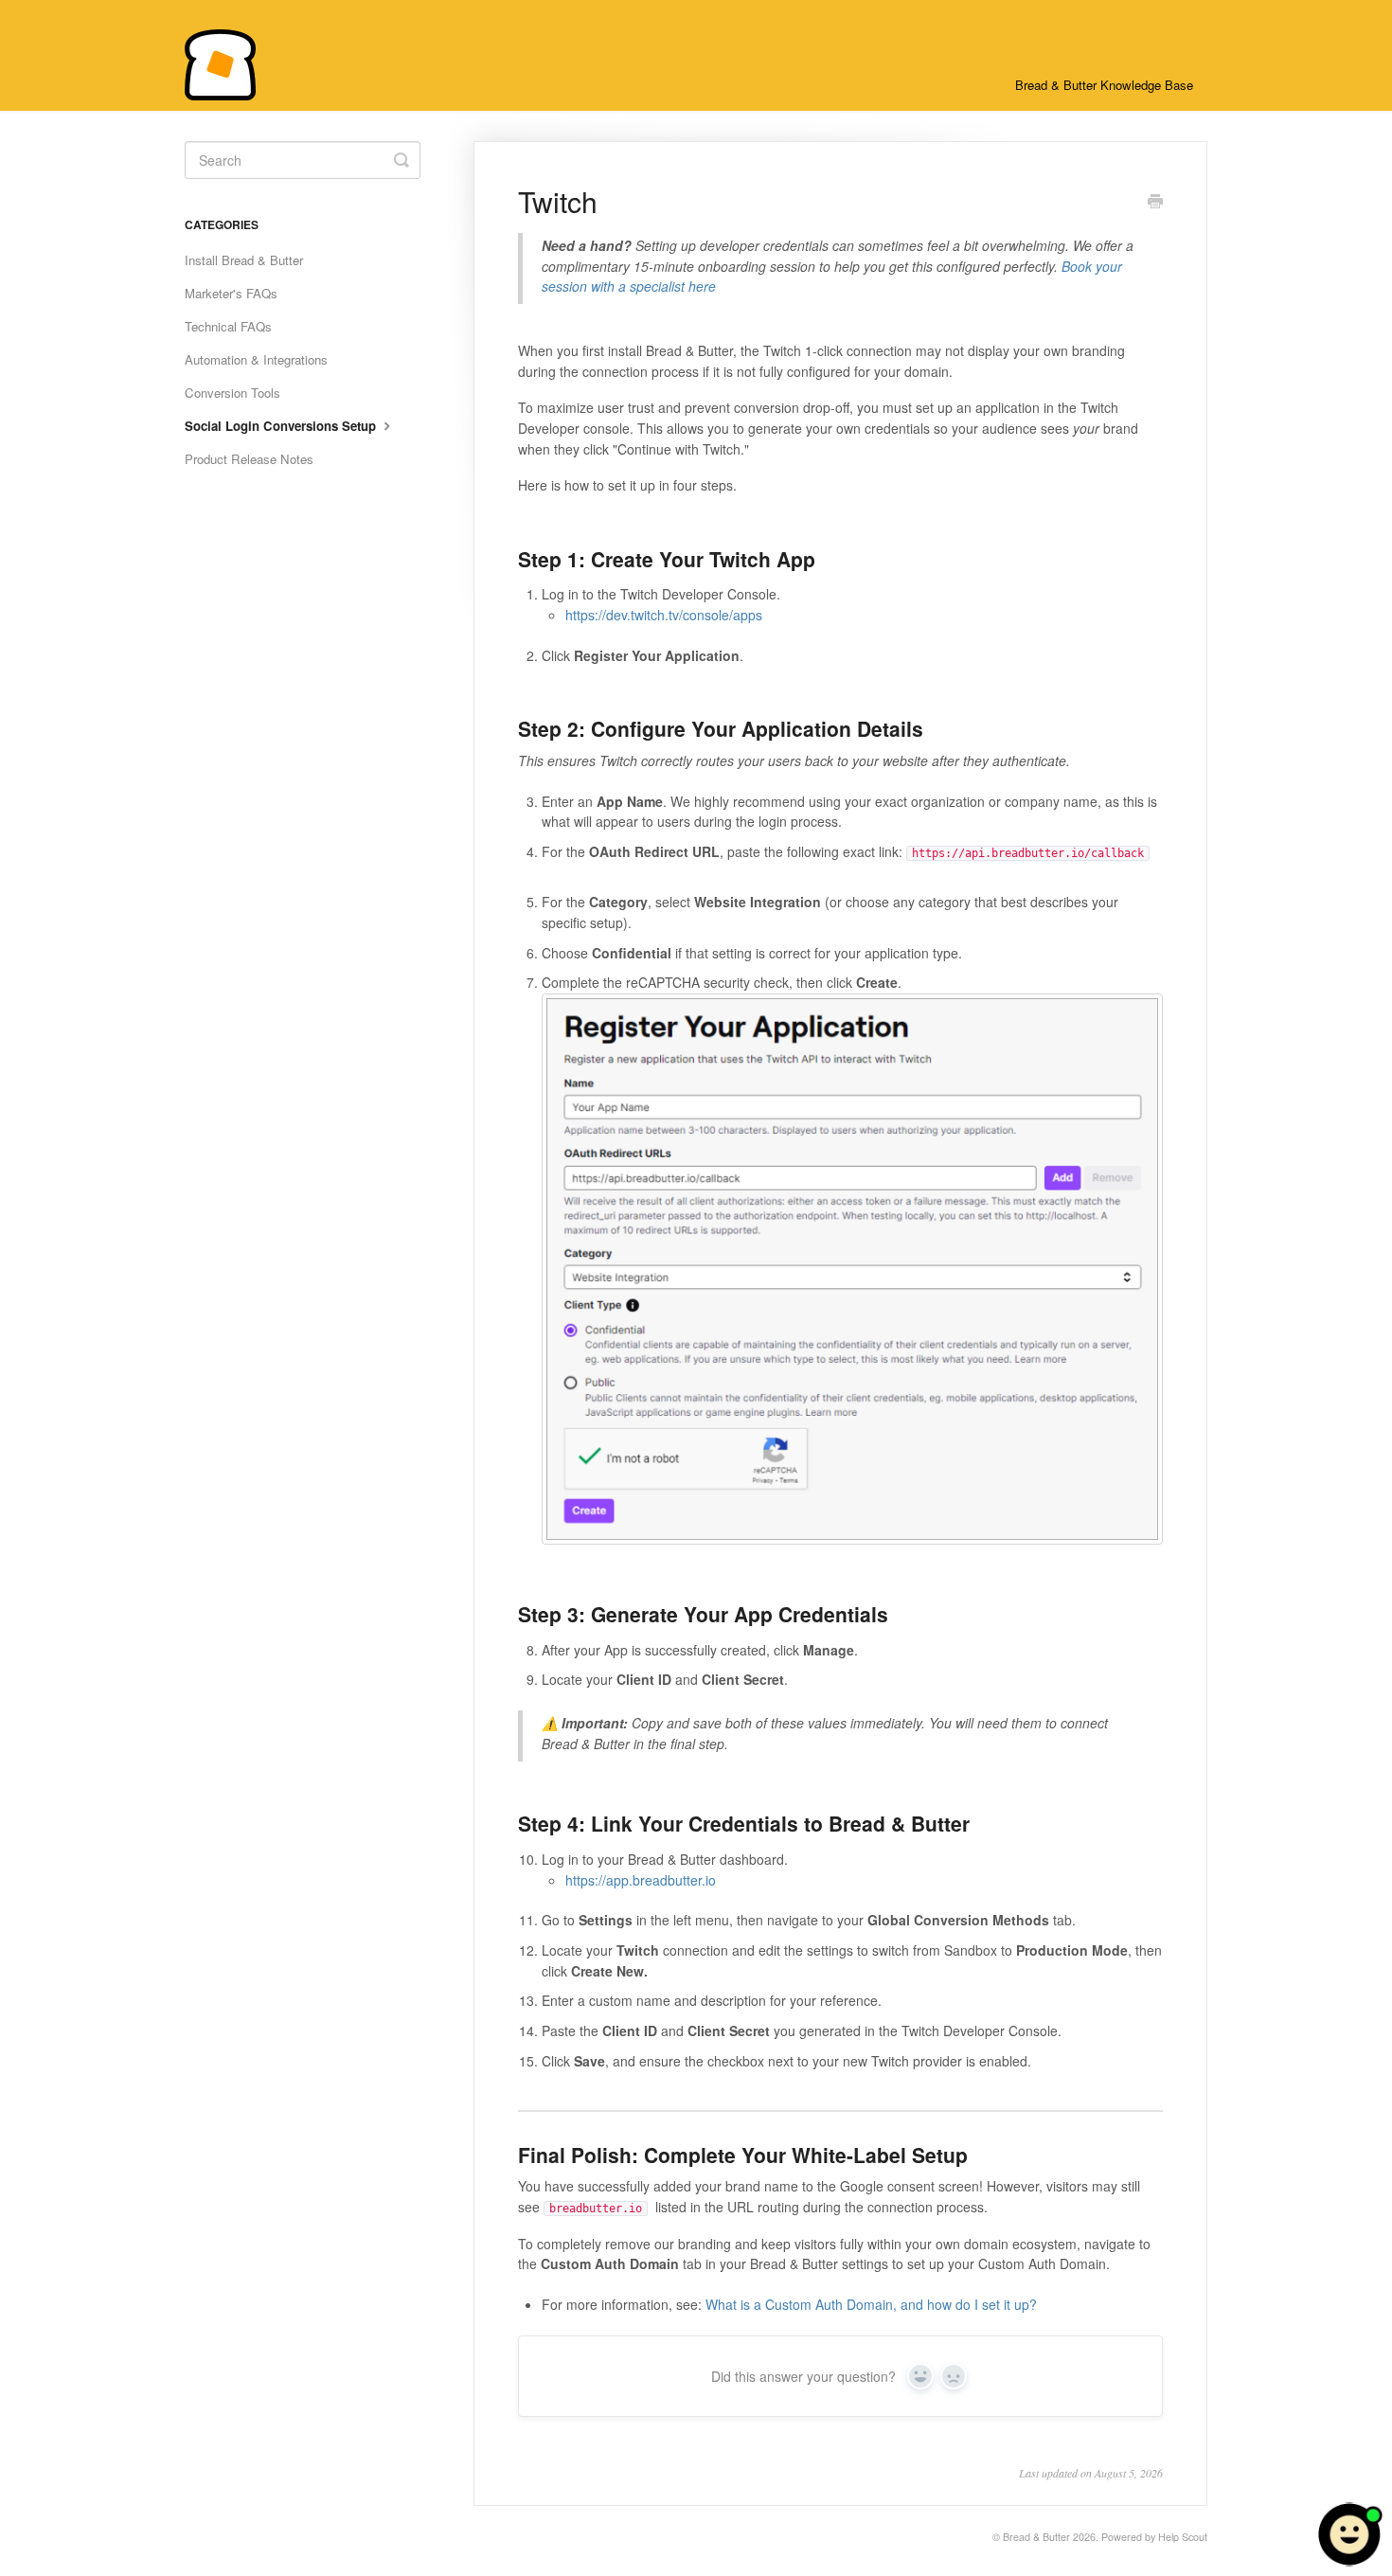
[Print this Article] (1155, 203)
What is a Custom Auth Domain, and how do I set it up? (871, 2304)
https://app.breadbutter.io (641, 1880)
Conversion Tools (232, 393)
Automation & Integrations (256, 359)
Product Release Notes (249, 459)
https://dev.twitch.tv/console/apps (664, 615)
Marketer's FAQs (231, 293)
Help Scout (1183, 2537)
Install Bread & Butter (244, 260)
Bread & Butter (1036, 2537)
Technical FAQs (228, 326)
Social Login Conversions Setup (282, 426)
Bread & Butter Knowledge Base (1104, 85)
